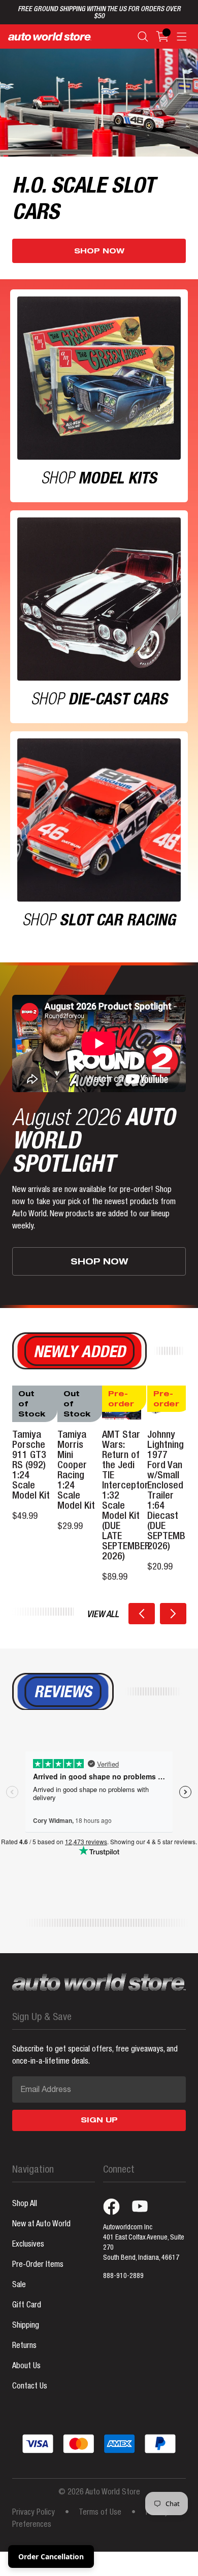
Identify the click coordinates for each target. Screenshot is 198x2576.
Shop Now (99, 252)
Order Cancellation (51, 2556)
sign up (99, 2121)
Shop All (25, 2205)
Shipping (26, 2326)
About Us (26, 2367)
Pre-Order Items (38, 2265)
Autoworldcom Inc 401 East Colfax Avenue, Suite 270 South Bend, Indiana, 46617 (144, 2243)
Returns (24, 2346)
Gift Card (27, 2306)
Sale (19, 2286)
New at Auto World (41, 2225)
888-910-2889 (123, 2276)
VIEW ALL (103, 1615)
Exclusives (28, 2245)
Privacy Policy (34, 2513)
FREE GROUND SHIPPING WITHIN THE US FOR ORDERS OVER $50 (99, 13)
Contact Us (30, 2387)
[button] (142, 1614)
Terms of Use (100, 2513)
